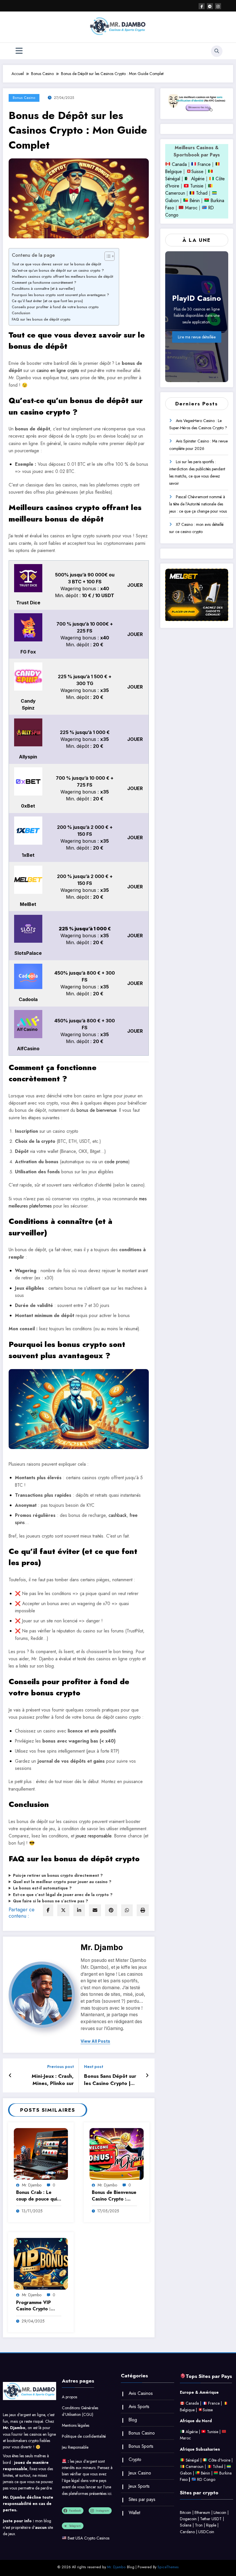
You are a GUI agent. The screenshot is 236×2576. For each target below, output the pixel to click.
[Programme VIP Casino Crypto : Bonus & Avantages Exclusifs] (41, 2264)
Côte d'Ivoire (219, 2460)
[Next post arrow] (147, 2075)
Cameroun (175, 193)
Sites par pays (142, 2499)
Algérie (198, 179)
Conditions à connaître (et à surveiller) (43, 289)
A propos (70, 2397)
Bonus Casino (24, 98)
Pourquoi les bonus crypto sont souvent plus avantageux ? (60, 295)
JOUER (135, 585)
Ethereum (202, 2512)
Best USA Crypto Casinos (88, 2538)
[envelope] (95, 1910)
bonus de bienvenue (96, 1110)
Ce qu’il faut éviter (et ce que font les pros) (47, 301)
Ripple (211, 2525)
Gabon (172, 201)
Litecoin (220, 2512)
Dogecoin (188, 2519)
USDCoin (206, 2532)
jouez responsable (94, 1836)
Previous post (60, 2067)
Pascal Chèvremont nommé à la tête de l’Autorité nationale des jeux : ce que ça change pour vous (198, 504)
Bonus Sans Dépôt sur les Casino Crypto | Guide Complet (110, 2080)
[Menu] (19, 51)
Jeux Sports (139, 2486)
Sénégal (173, 179)
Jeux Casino (140, 2473)
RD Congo (206, 2479)
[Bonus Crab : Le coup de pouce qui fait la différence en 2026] (41, 2154)
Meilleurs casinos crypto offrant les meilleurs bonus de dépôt (62, 276)
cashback (118, 1515)
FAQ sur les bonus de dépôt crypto (41, 319)
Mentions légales (76, 2425)
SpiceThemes (168, 2567)
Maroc (191, 208)
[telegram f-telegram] (210, 6)
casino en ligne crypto (58, 370)
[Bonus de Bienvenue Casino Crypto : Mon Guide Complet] (117, 2154)
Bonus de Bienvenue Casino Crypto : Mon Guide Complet (114, 2196)
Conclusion (21, 313)
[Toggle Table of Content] (107, 256)
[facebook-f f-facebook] (202, 6)
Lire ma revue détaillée (197, 337)
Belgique (174, 171)
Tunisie (197, 186)
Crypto (135, 2459)
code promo (116, 1162)
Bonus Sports (141, 2446)
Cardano (187, 2532)
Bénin (194, 201)
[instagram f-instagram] (218, 6)
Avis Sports (139, 2407)
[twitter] (63, 1910)
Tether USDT (211, 2519)
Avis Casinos (141, 2393)
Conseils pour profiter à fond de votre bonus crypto (55, 307)
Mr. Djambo (102, 1947)
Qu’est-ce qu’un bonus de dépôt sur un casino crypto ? (58, 270)
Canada (179, 164)
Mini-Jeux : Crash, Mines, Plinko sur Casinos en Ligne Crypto (53, 2080)
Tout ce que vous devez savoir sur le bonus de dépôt (56, 264)
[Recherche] (217, 51)
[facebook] (48, 1910)
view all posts (95, 2041)
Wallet (134, 2513)
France (203, 164)
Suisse (197, 171)
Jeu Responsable (75, 2447)
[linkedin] (79, 1910)
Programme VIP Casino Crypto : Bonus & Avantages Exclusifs (37, 2306)
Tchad (202, 193)
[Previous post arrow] (10, 2075)
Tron (199, 2525)
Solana (186, 2525)
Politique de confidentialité (84, 2436)
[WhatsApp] (127, 1910)
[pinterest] (111, 1910)
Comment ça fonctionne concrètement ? (44, 282)
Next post (94, 2067)
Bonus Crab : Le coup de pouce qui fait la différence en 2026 (38, 2196)
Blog (133, 2420)
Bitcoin (185, 2512)
